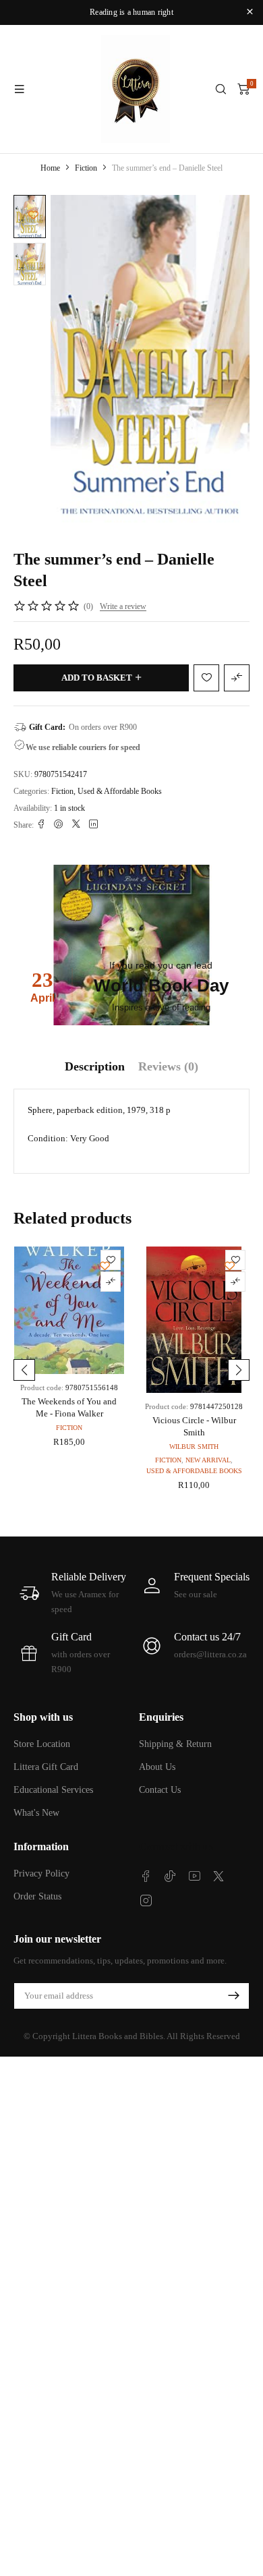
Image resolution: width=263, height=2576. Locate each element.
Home (50, 168)
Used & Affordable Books (120, 791)
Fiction (86, 168)
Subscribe (233, 1996)
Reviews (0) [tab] (168, 1066)
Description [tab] (95, 1066)
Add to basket (97, 678)
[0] (243, 89)
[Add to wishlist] (33, 215)
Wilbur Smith (194, 1447)
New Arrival (208, 1460)
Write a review (123, 606)
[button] (24, 1370)
